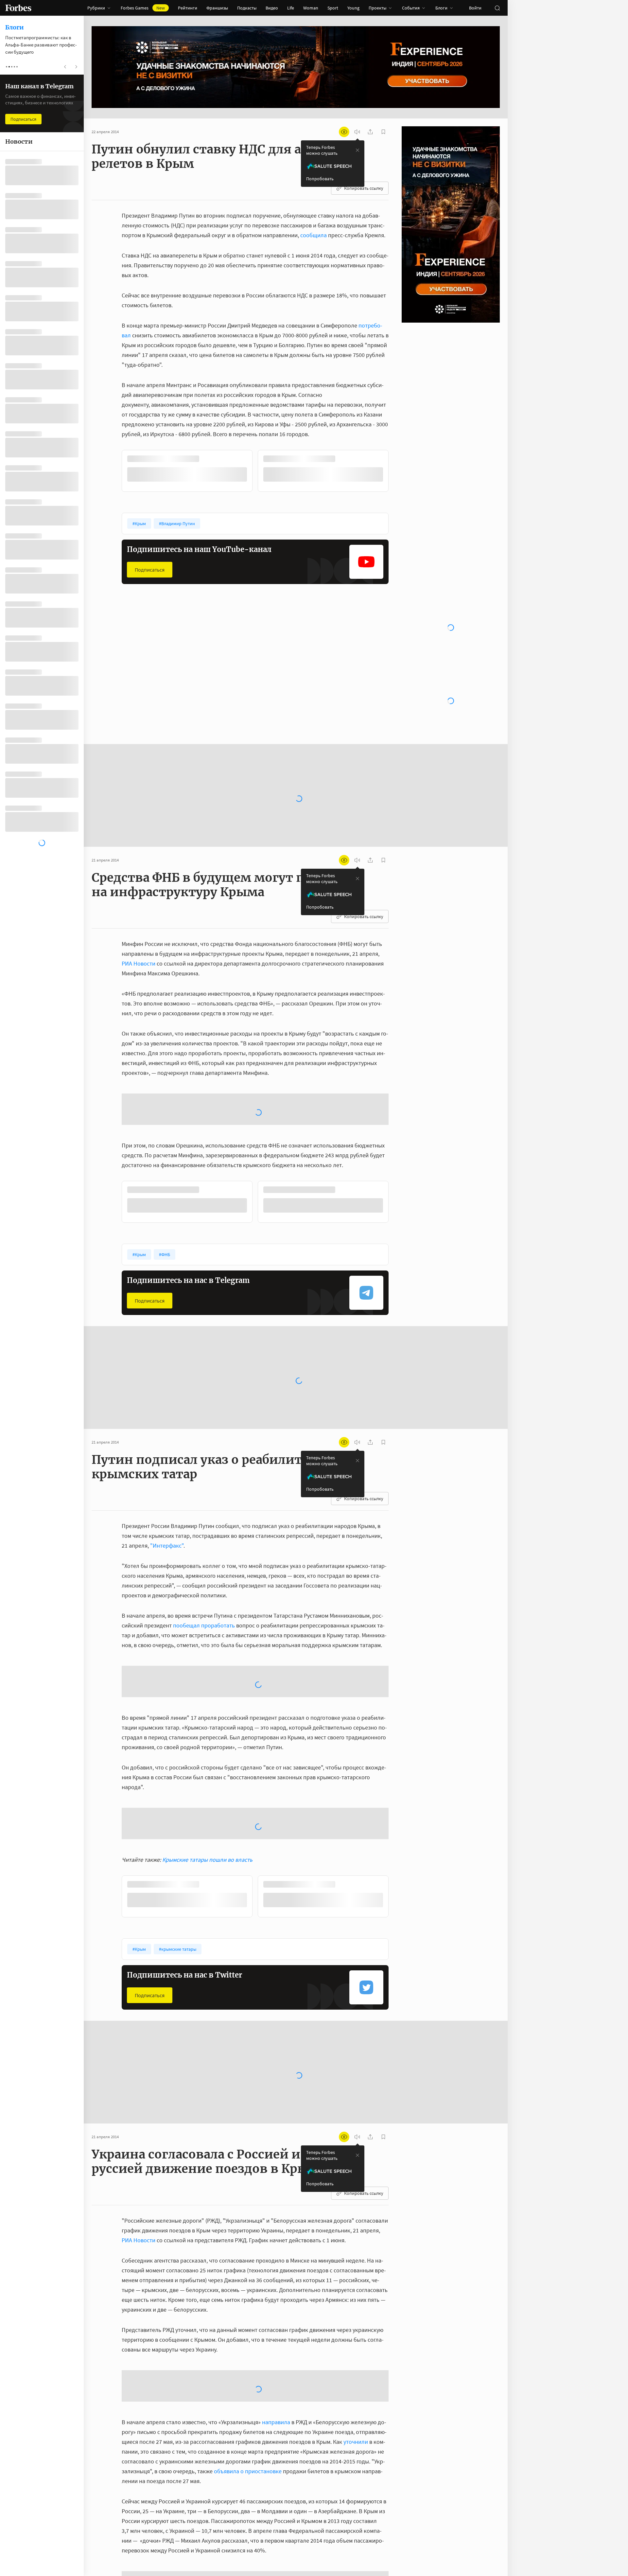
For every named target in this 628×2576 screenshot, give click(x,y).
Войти (475, 8)
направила (276, 2221)
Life (291, 8)
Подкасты (247, 8)
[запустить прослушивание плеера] (357, 132)
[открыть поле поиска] (497, 8)
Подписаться (150, 569)
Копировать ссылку (364, 188)
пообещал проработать (204, 1424)
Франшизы (217, 8)
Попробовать (320, 179)
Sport (333, 8)
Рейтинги (188, 8)
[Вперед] (399, 472)
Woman (311, 8)
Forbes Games (143, 8)
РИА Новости (139, 814)
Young (353, 8)
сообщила (314, 235)
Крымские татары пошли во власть (207, 1658)
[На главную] (18, 8)
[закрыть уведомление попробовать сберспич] (358, 150)
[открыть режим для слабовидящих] (344, 132)
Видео (272, 8)
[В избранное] (209, 459)
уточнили (356, 2240)
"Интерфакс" (167, 1344)
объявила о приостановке (248, 2270)
